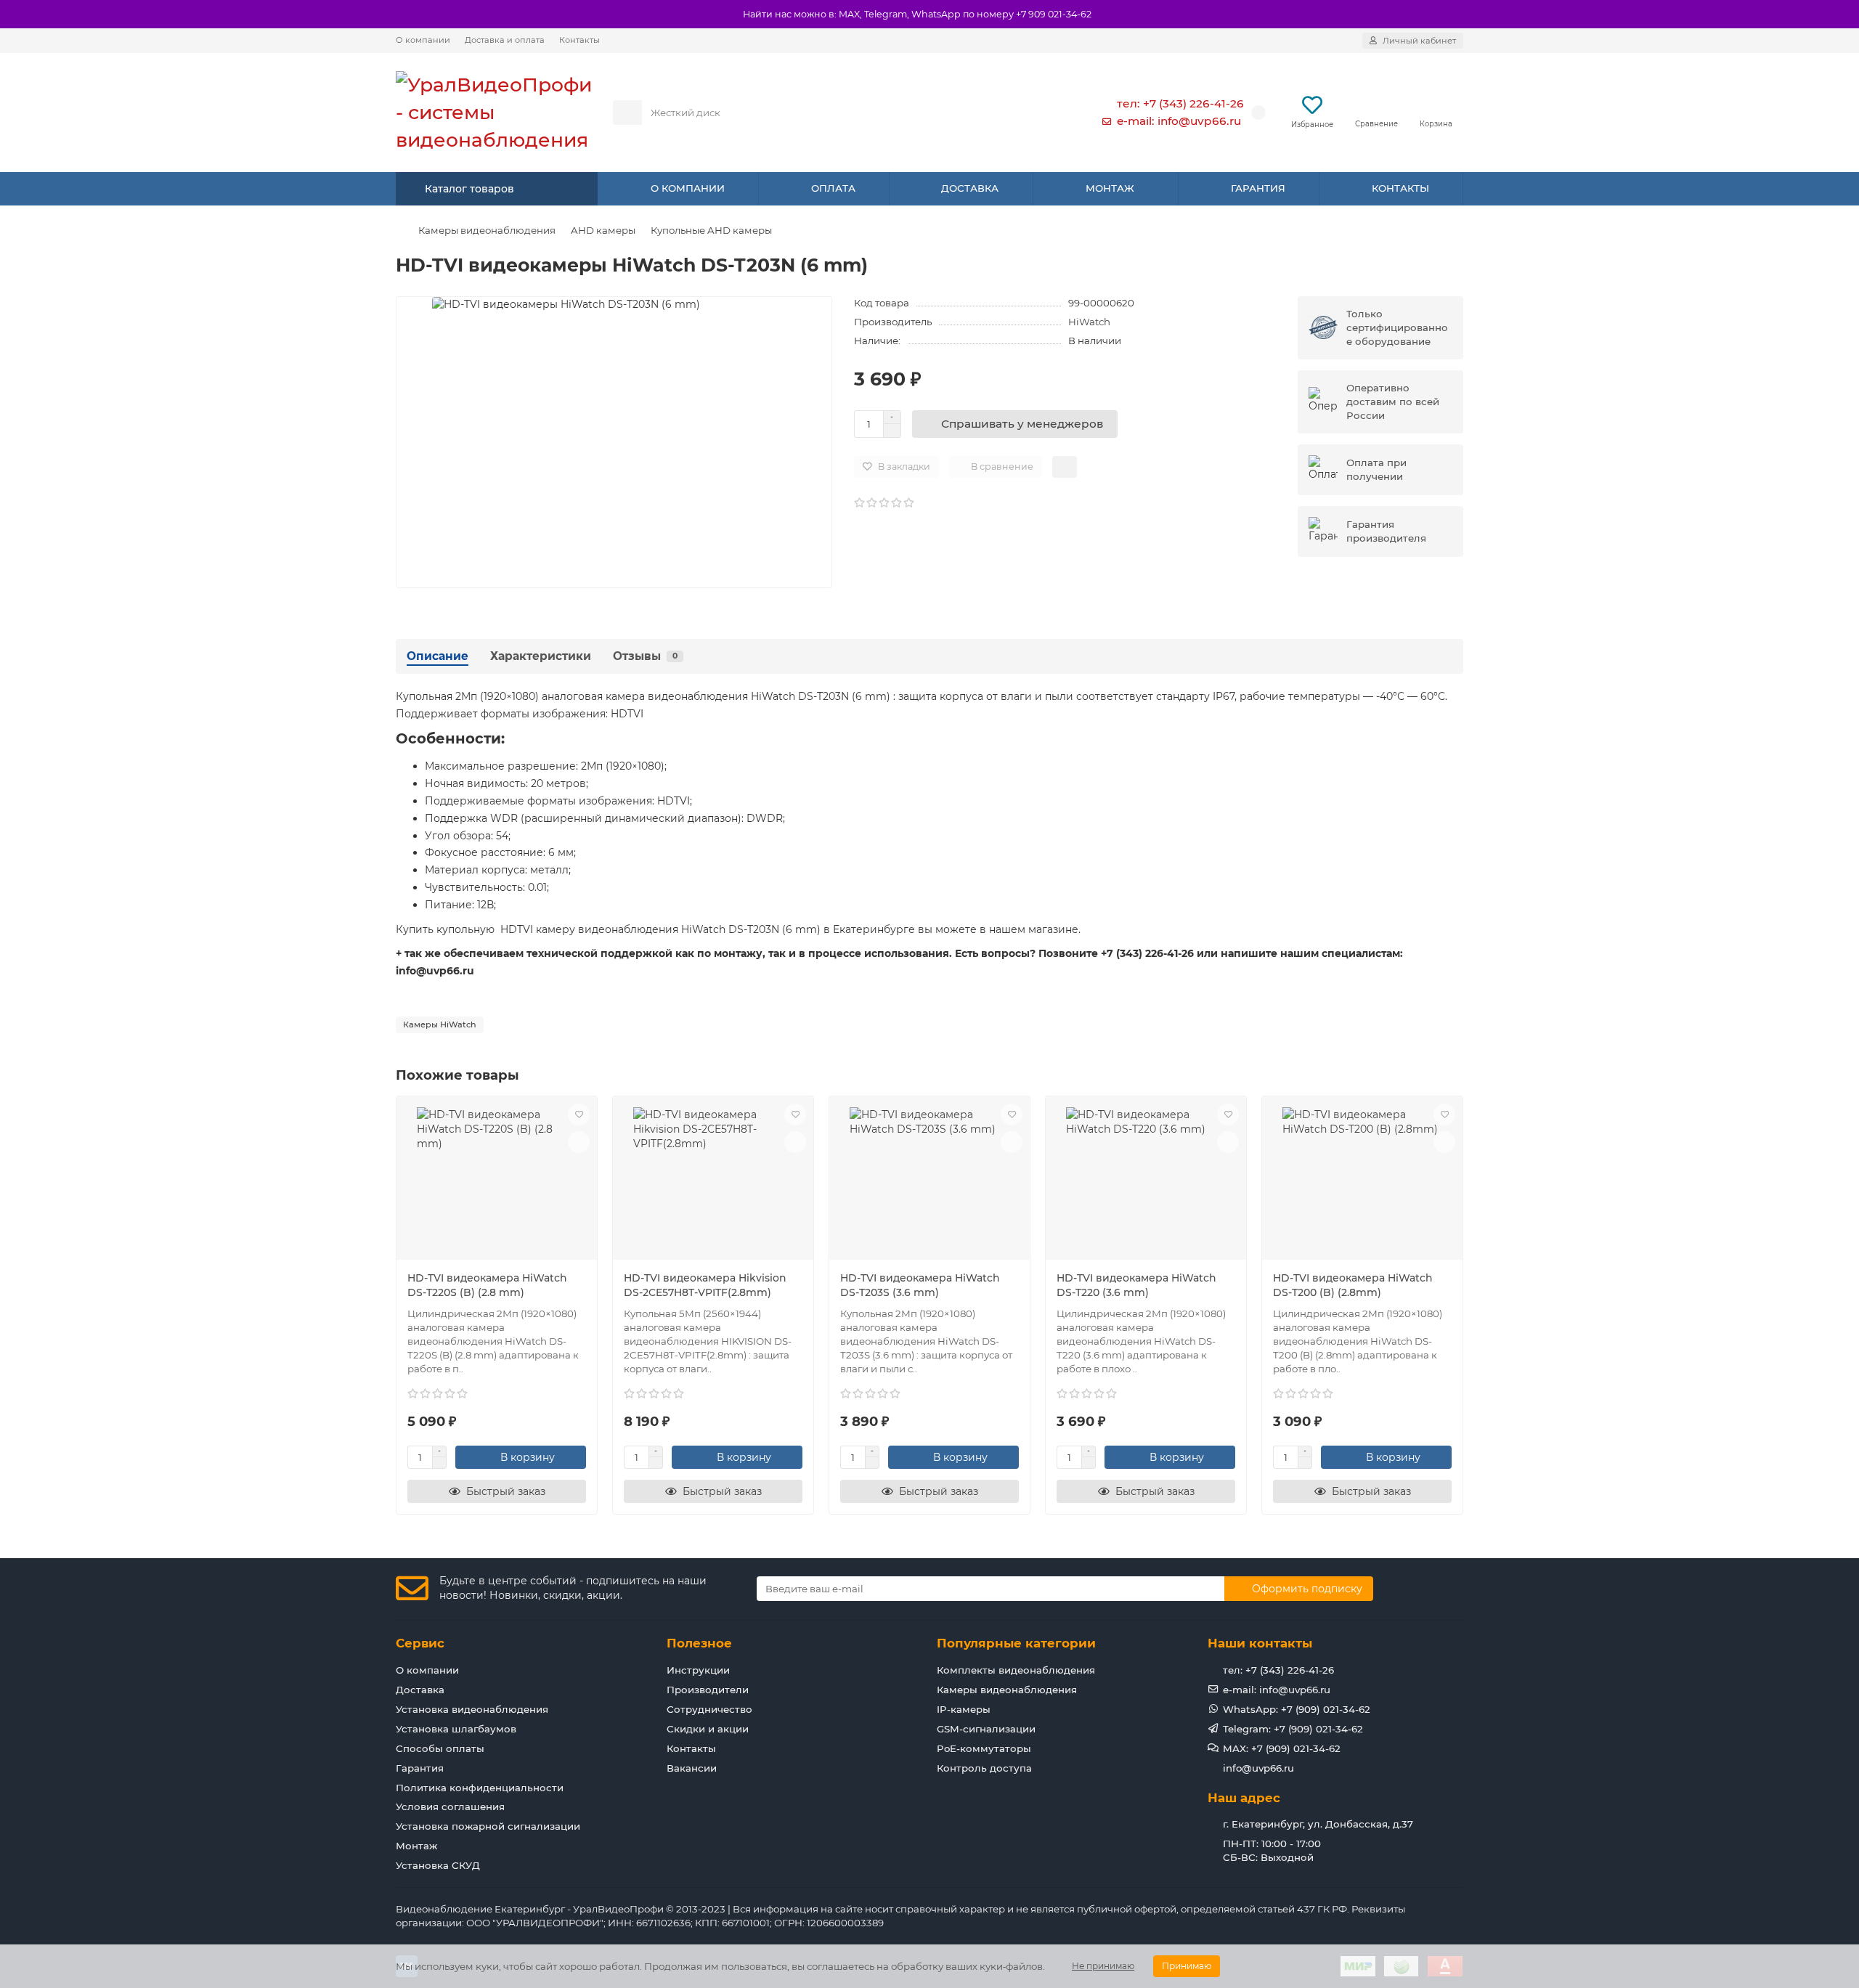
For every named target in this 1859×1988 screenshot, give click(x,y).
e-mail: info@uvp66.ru (1179, 121)
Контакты (579, 40)
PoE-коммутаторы (984, 1748)
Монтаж (416, 1846)
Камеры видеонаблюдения (487, 230)
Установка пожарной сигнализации (488, 1826)
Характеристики (541, 656)
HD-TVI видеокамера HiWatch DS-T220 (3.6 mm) (1136, 1285)
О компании (423, 40)
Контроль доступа (984, 1768)
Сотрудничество (709, 1709)
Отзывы (645, 656)
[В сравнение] (579, 1142)
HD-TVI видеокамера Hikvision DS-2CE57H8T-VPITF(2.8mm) (705, 1285)
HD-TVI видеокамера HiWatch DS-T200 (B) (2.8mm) (1353, 1285)
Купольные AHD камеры (711, 230)
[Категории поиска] (627, 113)
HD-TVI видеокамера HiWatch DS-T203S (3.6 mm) (920, 1285)
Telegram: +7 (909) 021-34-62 (1293, 1729)
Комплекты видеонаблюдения (1016, 1670)
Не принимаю (1103, 1966)
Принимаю (1187, 1966)
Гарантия (420, 1768)
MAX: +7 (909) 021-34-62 (1282, 1748)
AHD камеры (603, 230)
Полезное (699, 1643)
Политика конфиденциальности (480, 1788)
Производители (708, 1690)
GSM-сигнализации (986, 1729)
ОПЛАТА (833, 188)
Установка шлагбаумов (456, 1729)
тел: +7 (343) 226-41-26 (1180, 103)
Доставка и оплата (505, 40)
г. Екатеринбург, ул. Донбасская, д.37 (1318, 1824)
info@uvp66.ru (1258, 1768)
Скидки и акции (708, 1729)
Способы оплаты (440, 1748)
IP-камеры (964, 1709)
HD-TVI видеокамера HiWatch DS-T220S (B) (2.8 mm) (487, 1285)
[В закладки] (579, 1115)
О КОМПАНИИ (688, 188)
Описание (438, 656)
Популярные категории (1016, 1643)
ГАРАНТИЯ (1258, 188)
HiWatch (1089, 322)
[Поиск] (1045, 113)
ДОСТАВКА (970, 188)
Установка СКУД (438, 1865)
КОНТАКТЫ (1400, 188)
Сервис (420, 1643)
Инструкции (698, 1670)
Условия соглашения (450, 1806)
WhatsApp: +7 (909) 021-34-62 (1297, 1709)
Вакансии (692, 1768)
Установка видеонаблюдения (472, 1709)
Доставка (420, 1690)
